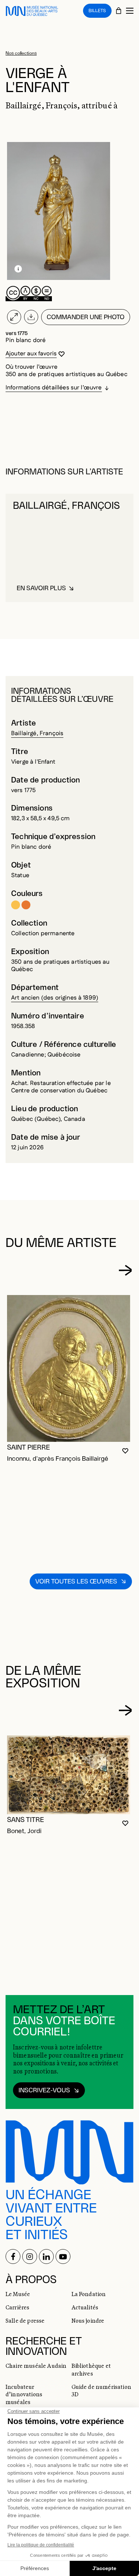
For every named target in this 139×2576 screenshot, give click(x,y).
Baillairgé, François (37, 733)
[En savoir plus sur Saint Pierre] (69, 1368)
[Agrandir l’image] (14, 317)
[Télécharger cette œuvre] (31, 317)
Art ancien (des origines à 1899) (55, 998)
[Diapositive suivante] (125, 1270)
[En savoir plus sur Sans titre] (69, 1775)
